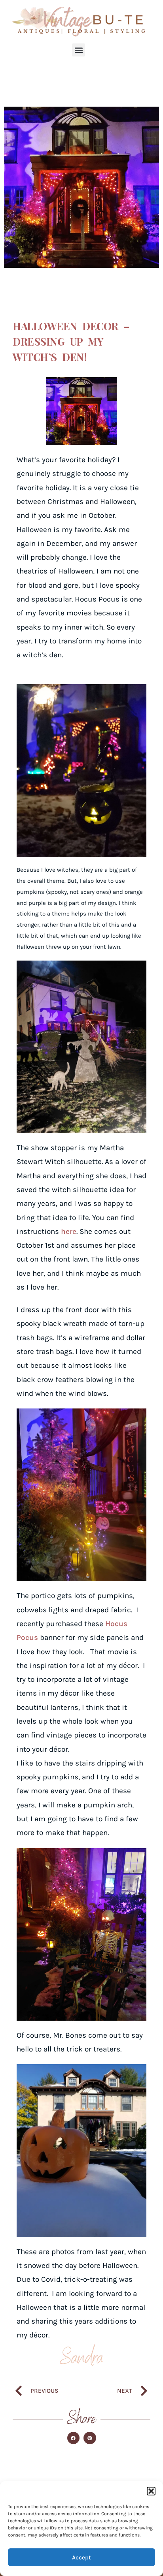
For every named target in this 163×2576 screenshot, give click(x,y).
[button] (151, 2491)
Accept (81, 2557)
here (69, 1232)
